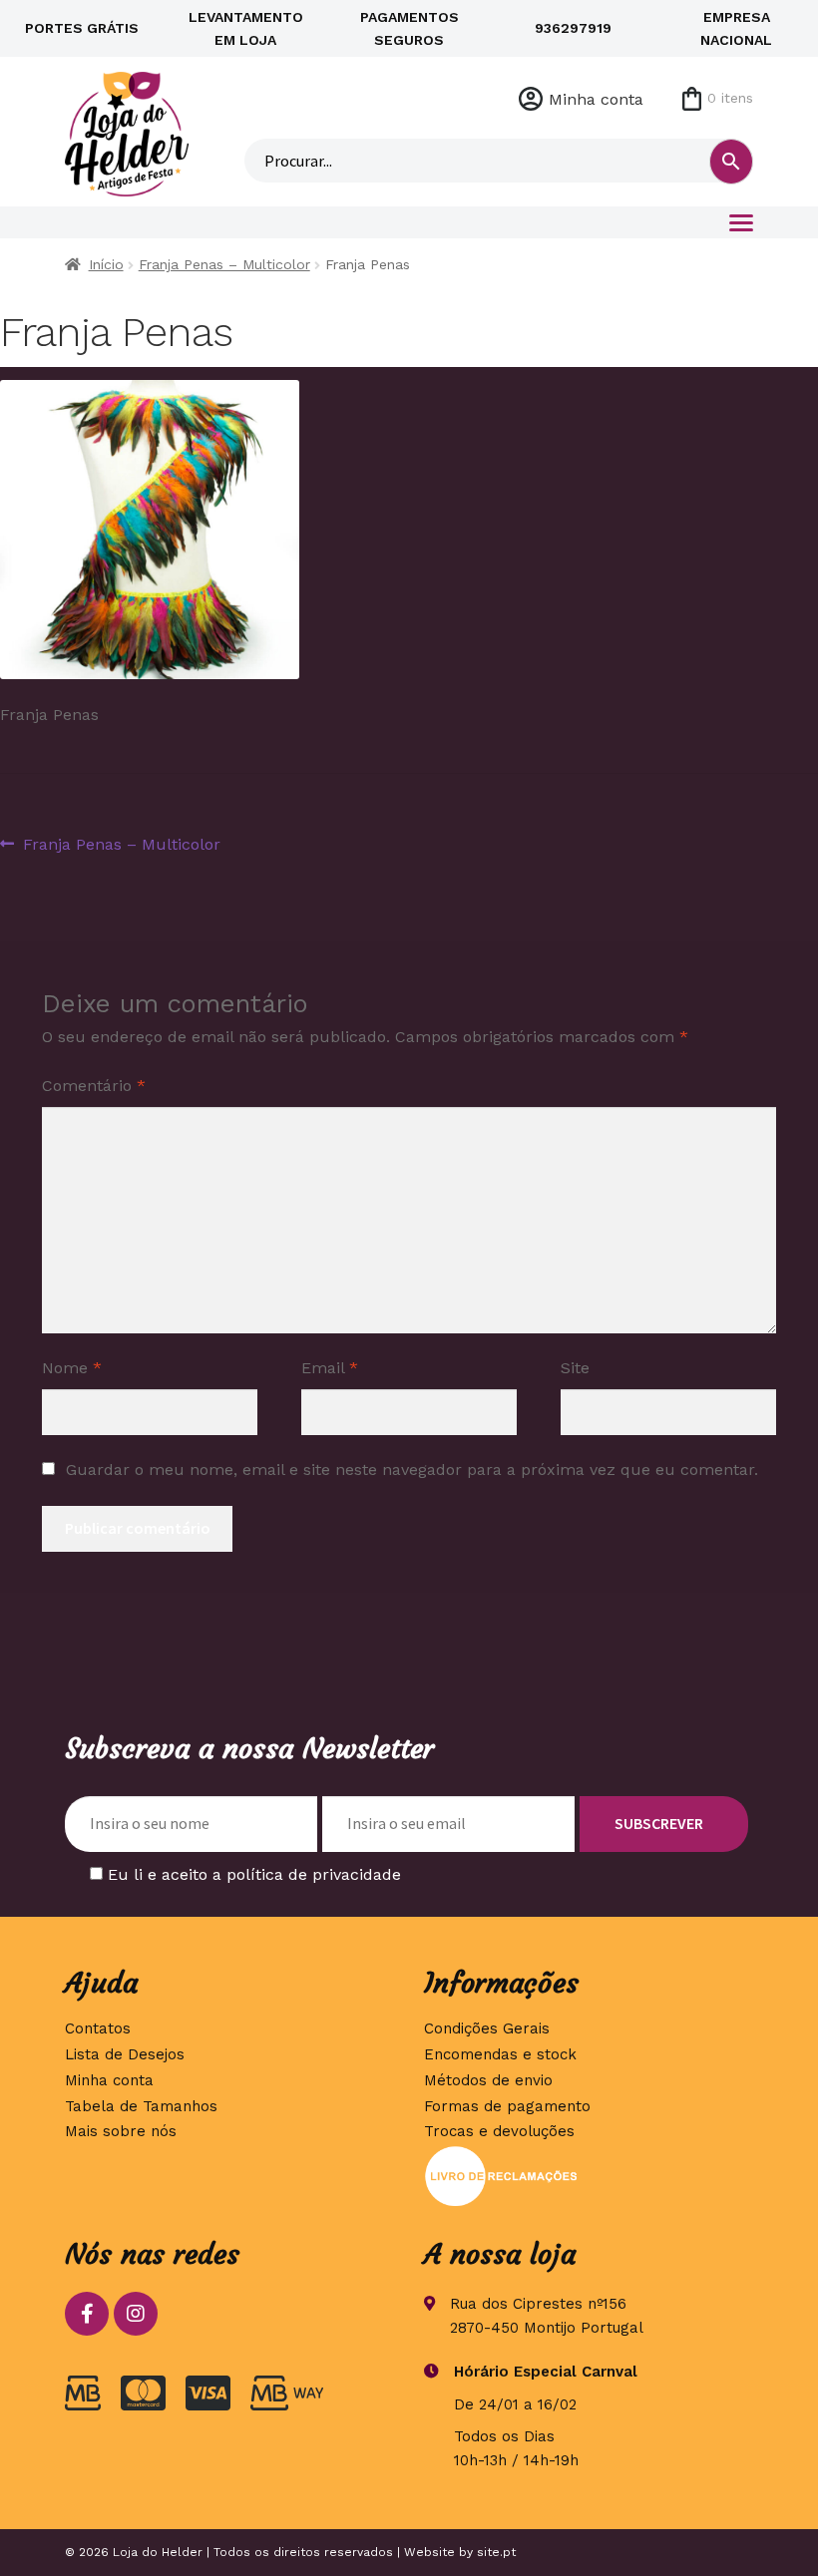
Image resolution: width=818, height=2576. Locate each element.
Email (330, 1368)
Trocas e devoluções (499, 2131)
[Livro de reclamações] (589, 2176)
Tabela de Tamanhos (141, 2106)
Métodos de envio (488, 2080)
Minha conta (596, 99)
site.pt (496, 2552)
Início (106, 264)
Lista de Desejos (125, 2054)
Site (575, 1368)
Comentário (94, 1086)
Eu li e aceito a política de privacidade (254, 1874)
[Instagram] (136, 2314)
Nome (72, 1368)
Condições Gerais (487, 2028)
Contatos (98, 2028)
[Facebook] (87, 2314)
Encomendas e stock (500, 2054)
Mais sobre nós (121, 2131)
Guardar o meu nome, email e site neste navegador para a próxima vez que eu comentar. (412, 1470)
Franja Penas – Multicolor (224, 264)
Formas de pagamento (507, 2106)
